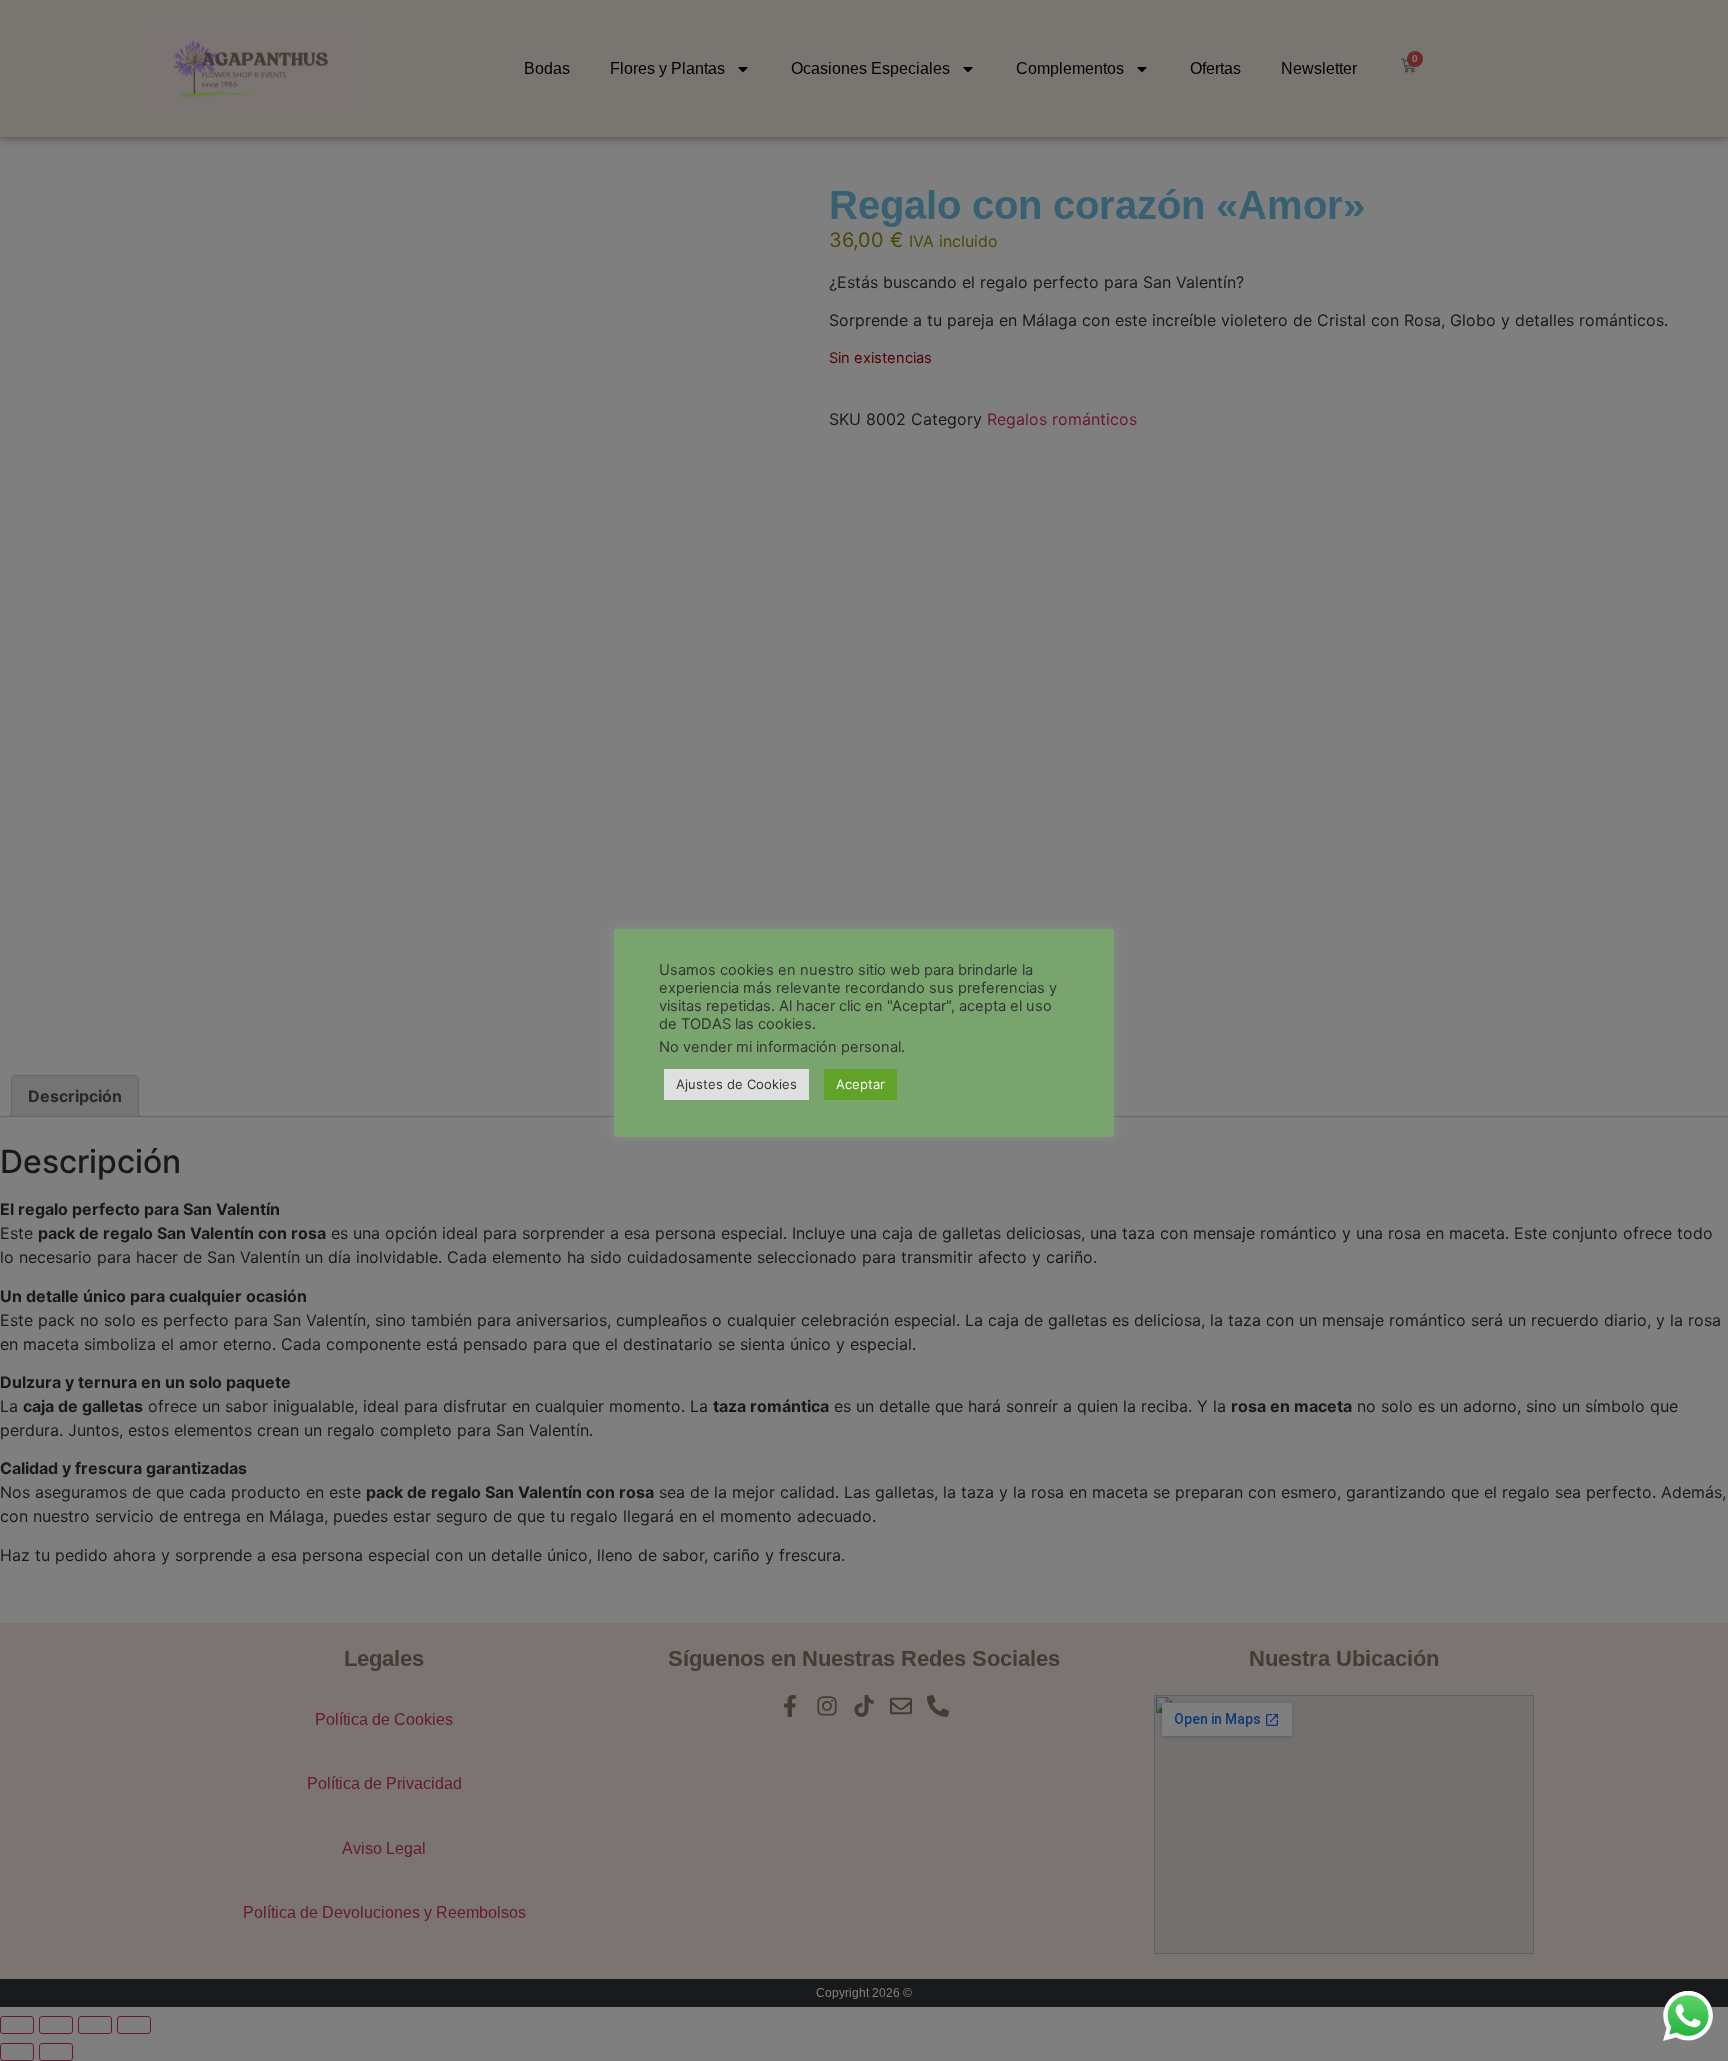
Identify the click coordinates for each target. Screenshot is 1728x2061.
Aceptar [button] (860, 1084)
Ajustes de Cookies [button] (736, 1084)
